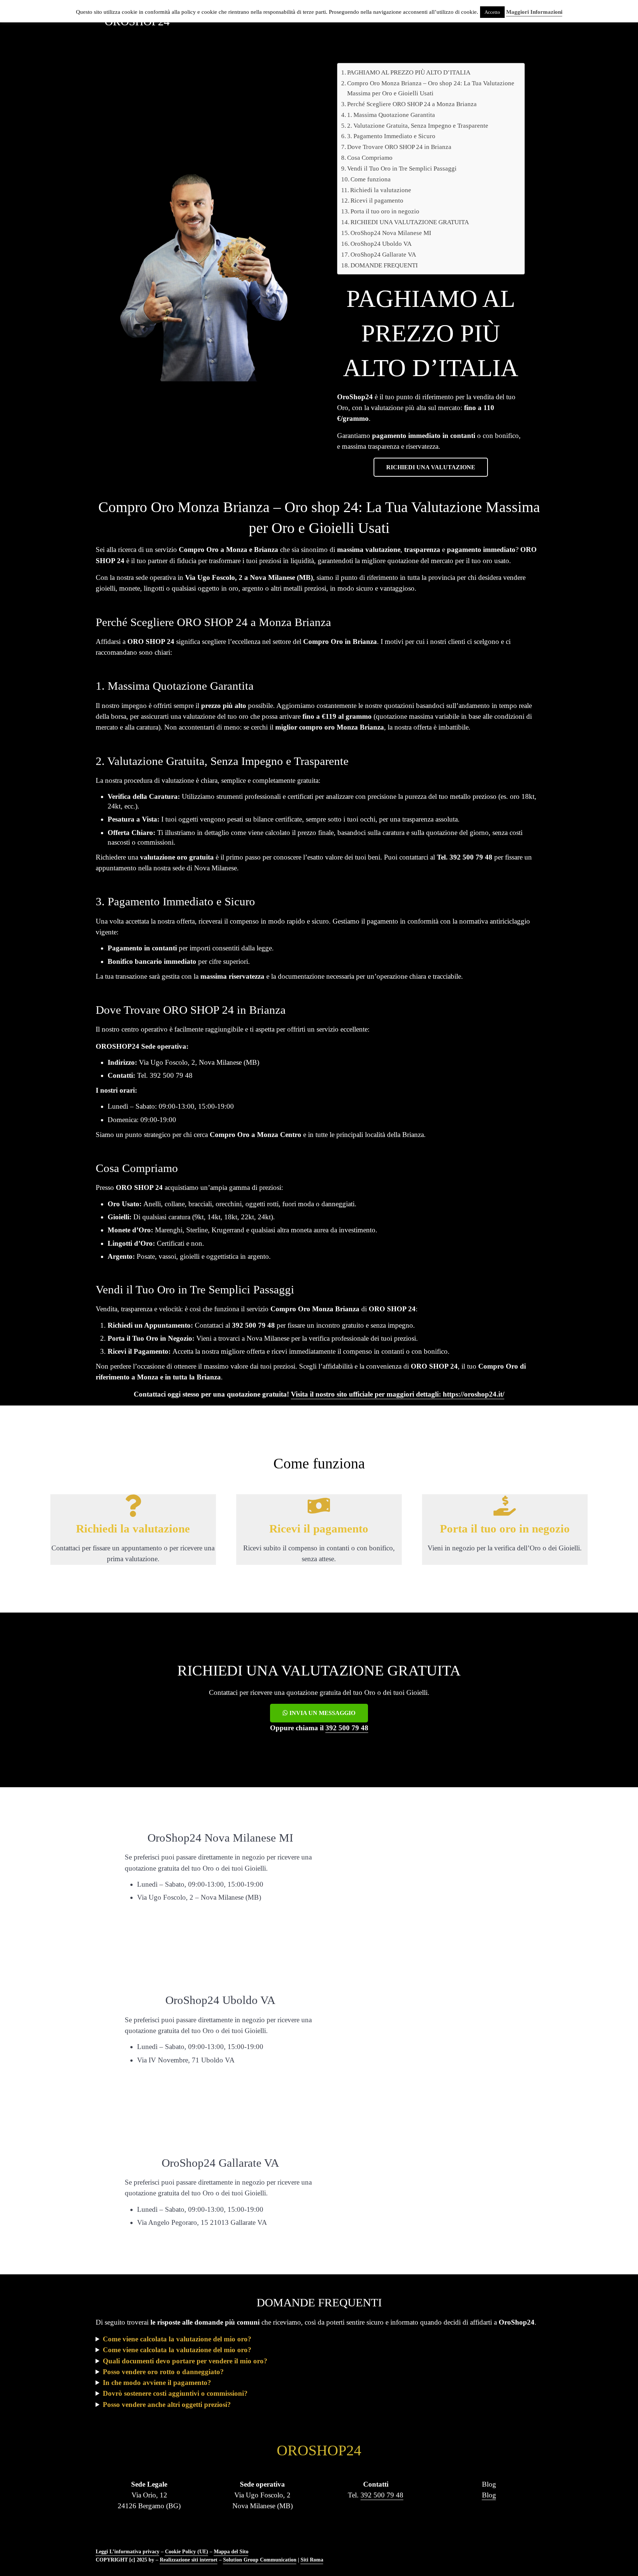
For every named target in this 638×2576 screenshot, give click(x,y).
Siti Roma (312, 2560)
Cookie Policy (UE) (187, 2551)
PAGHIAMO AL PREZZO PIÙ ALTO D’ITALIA (409, 72)
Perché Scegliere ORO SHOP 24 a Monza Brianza (412, 104)
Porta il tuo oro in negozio (385, 211)
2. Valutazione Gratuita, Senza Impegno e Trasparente (418, 126)
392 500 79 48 (347, 1728)
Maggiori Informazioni (534, 12)
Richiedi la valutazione (381, 190)
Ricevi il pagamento (377, 201)
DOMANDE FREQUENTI (384, 265)
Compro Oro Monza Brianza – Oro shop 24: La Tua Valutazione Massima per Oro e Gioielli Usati (431, 88)
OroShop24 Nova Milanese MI (391, 233)
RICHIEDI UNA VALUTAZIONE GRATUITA (410, 222)
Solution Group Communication (260, 2560)
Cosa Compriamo (370, 158)
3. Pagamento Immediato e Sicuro (391, 136)
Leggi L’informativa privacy (128, 2551)
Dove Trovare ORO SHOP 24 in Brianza (399, 147)
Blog (489, 2495)
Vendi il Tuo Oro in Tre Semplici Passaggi (402, 169)
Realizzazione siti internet (189, 2560)
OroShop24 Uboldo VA (381, 244)
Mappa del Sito (231, 2551)
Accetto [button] (492, 12)
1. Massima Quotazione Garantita (391, 115)
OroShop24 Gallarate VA (383, 255)
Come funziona (371, 179)
